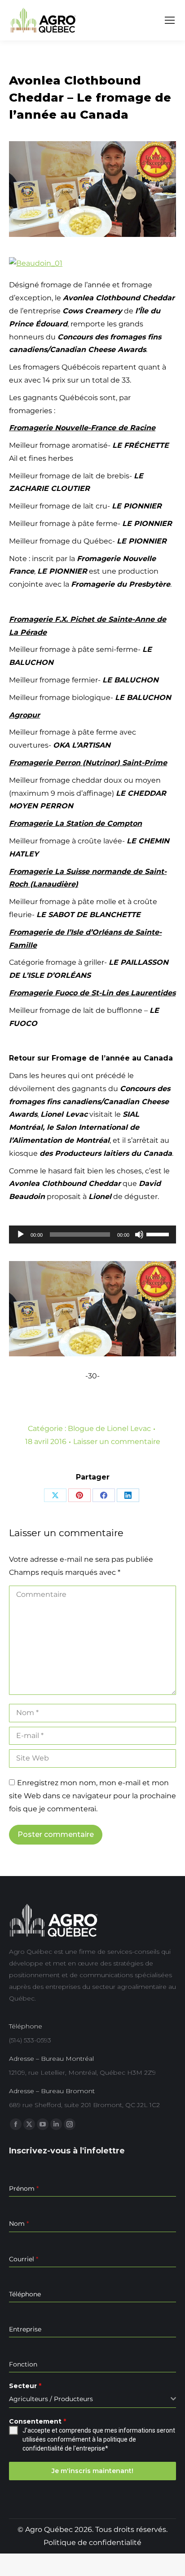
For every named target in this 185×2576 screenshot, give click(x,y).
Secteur (25, 2386)
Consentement (37, 2421)
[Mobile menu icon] (170, 20)
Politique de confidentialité (92, 2543)
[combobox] (92, 2399)
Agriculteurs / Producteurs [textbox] (51, 2399)
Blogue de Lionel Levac (109, 1428)
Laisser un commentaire (117, 1442)
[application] (92, 1235)
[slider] (159, 1234)
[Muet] (139, 1235)
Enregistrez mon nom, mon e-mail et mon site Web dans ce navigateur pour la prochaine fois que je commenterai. (92, 1796)
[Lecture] (21, 1235)
